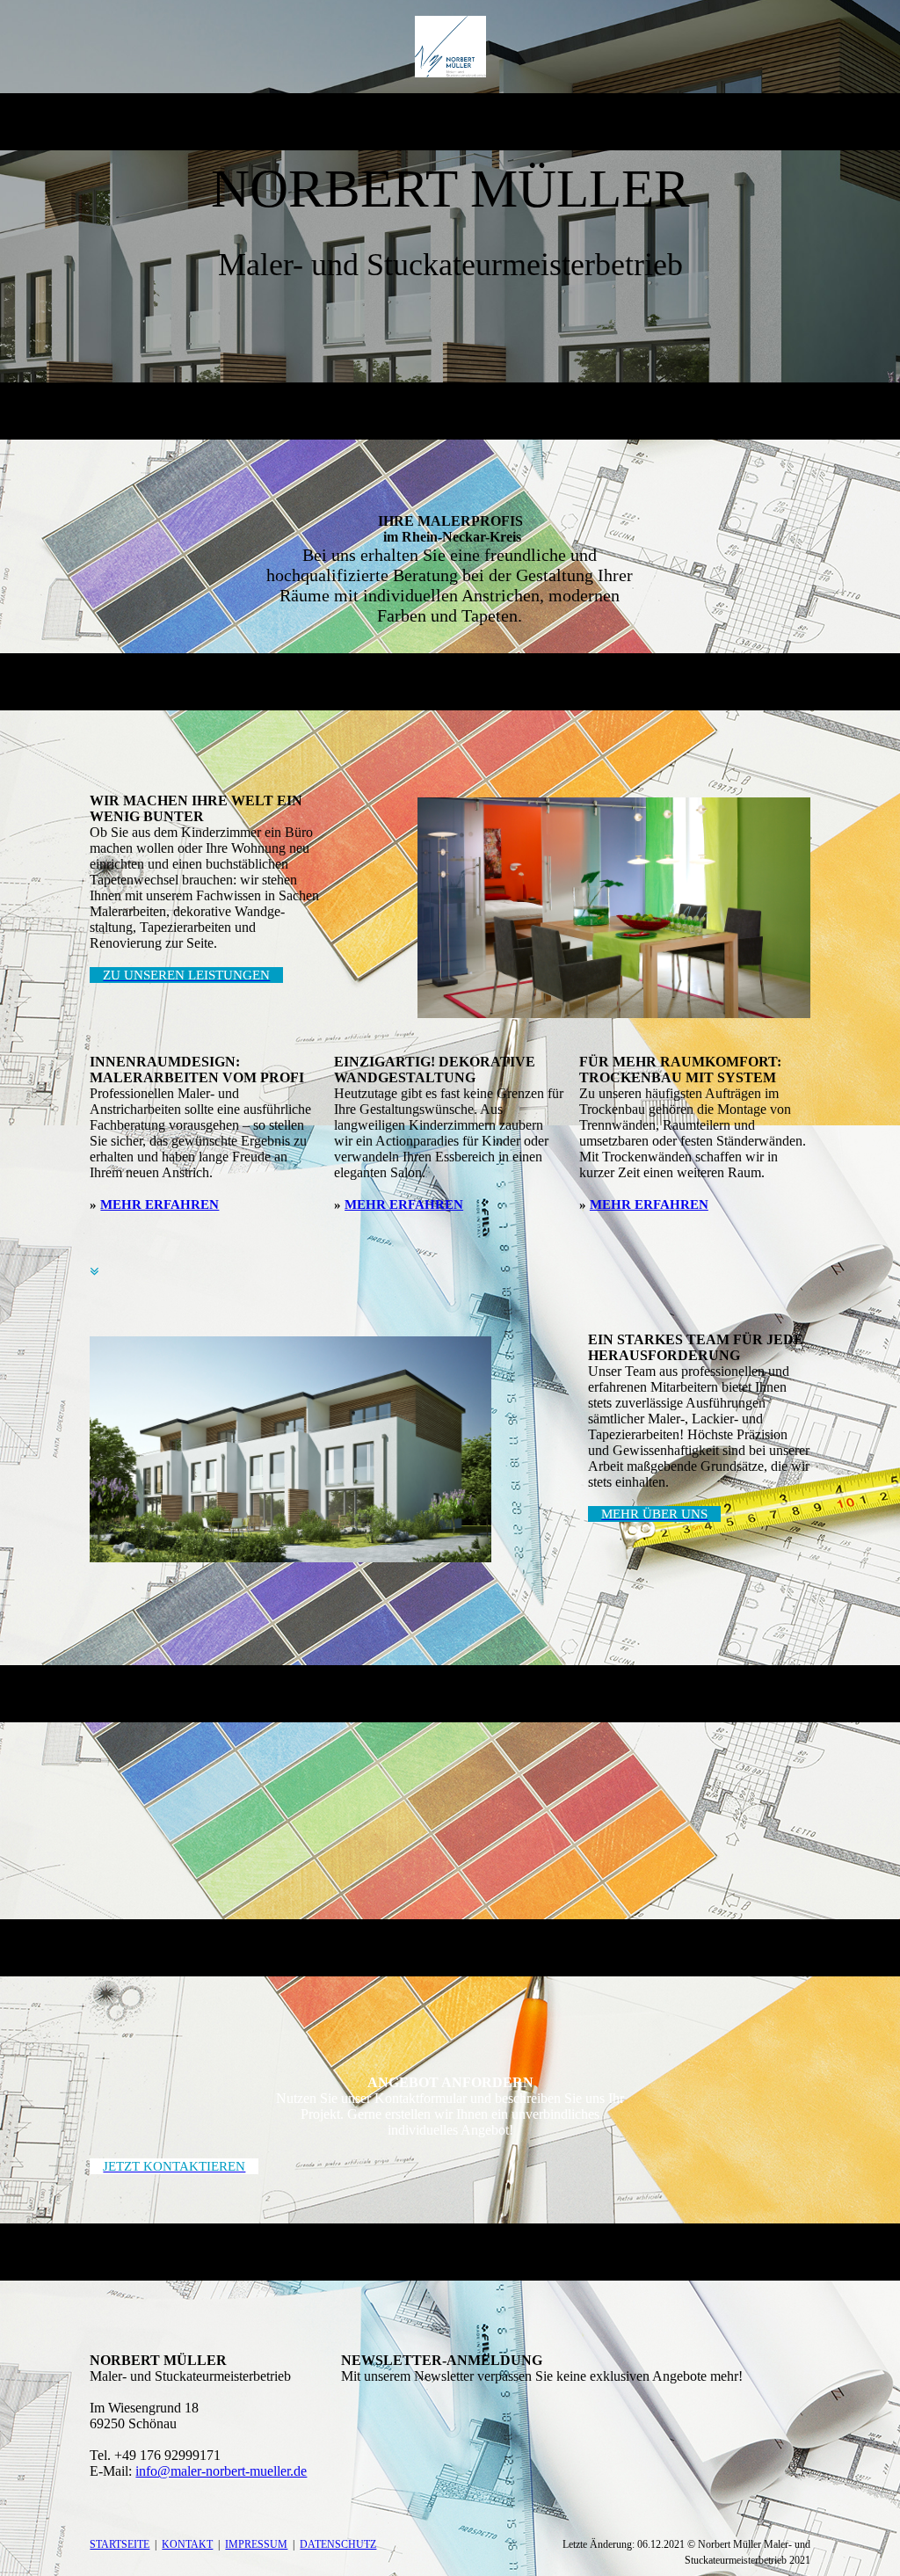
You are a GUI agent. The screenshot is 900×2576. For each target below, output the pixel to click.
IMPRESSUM (256, 2544)
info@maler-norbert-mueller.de (221, 2471)
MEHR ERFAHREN (160, 1204)
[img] (450, 47)
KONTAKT (187, 2544)
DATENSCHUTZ (338, 2544)
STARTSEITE (120, 2544)
